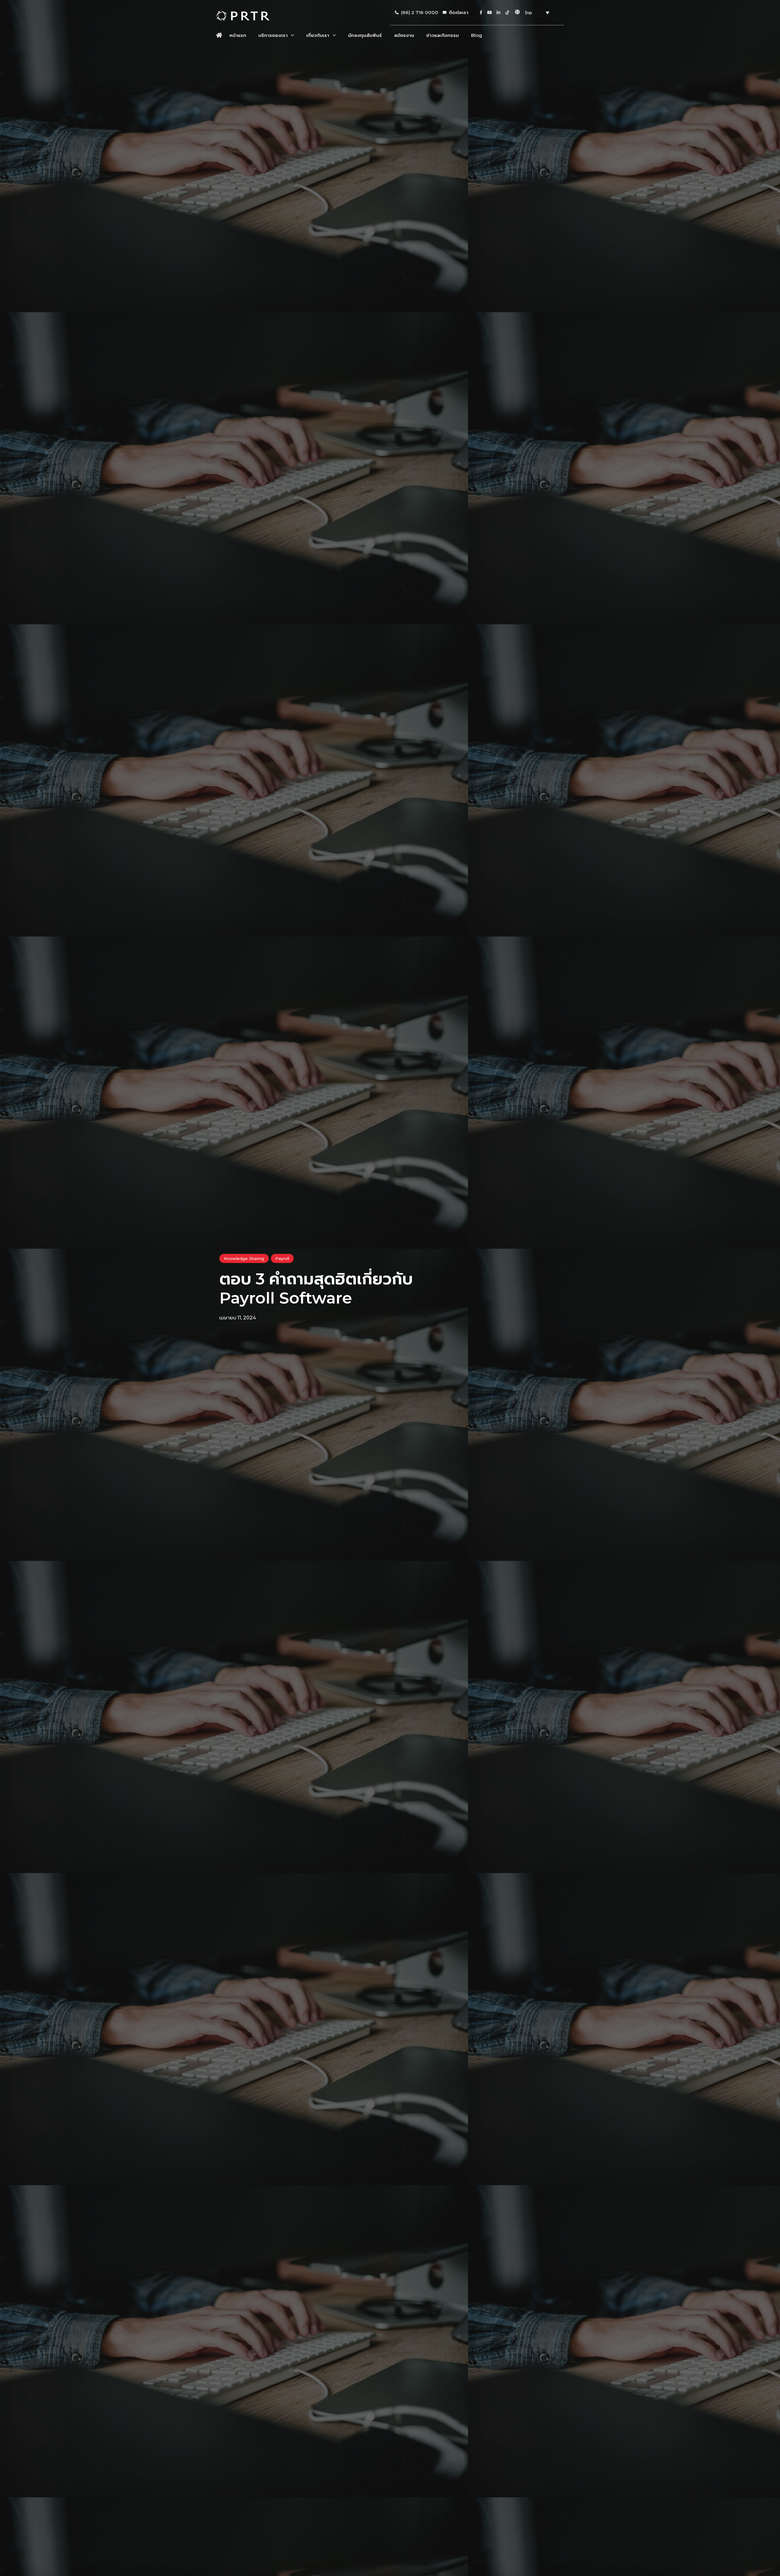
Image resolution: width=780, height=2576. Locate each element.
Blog (477, 35)
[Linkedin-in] (498, 12)
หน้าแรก (238, 35)
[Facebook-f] (481, 12)
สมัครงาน (404, 35)
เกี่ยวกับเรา (318, 35)
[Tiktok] (507, 12)
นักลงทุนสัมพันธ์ (365, 35)
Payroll (282, 1258)
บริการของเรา (273, 35)
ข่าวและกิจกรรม (443, 35)
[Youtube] (490, 12)
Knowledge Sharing (244, 1258)
